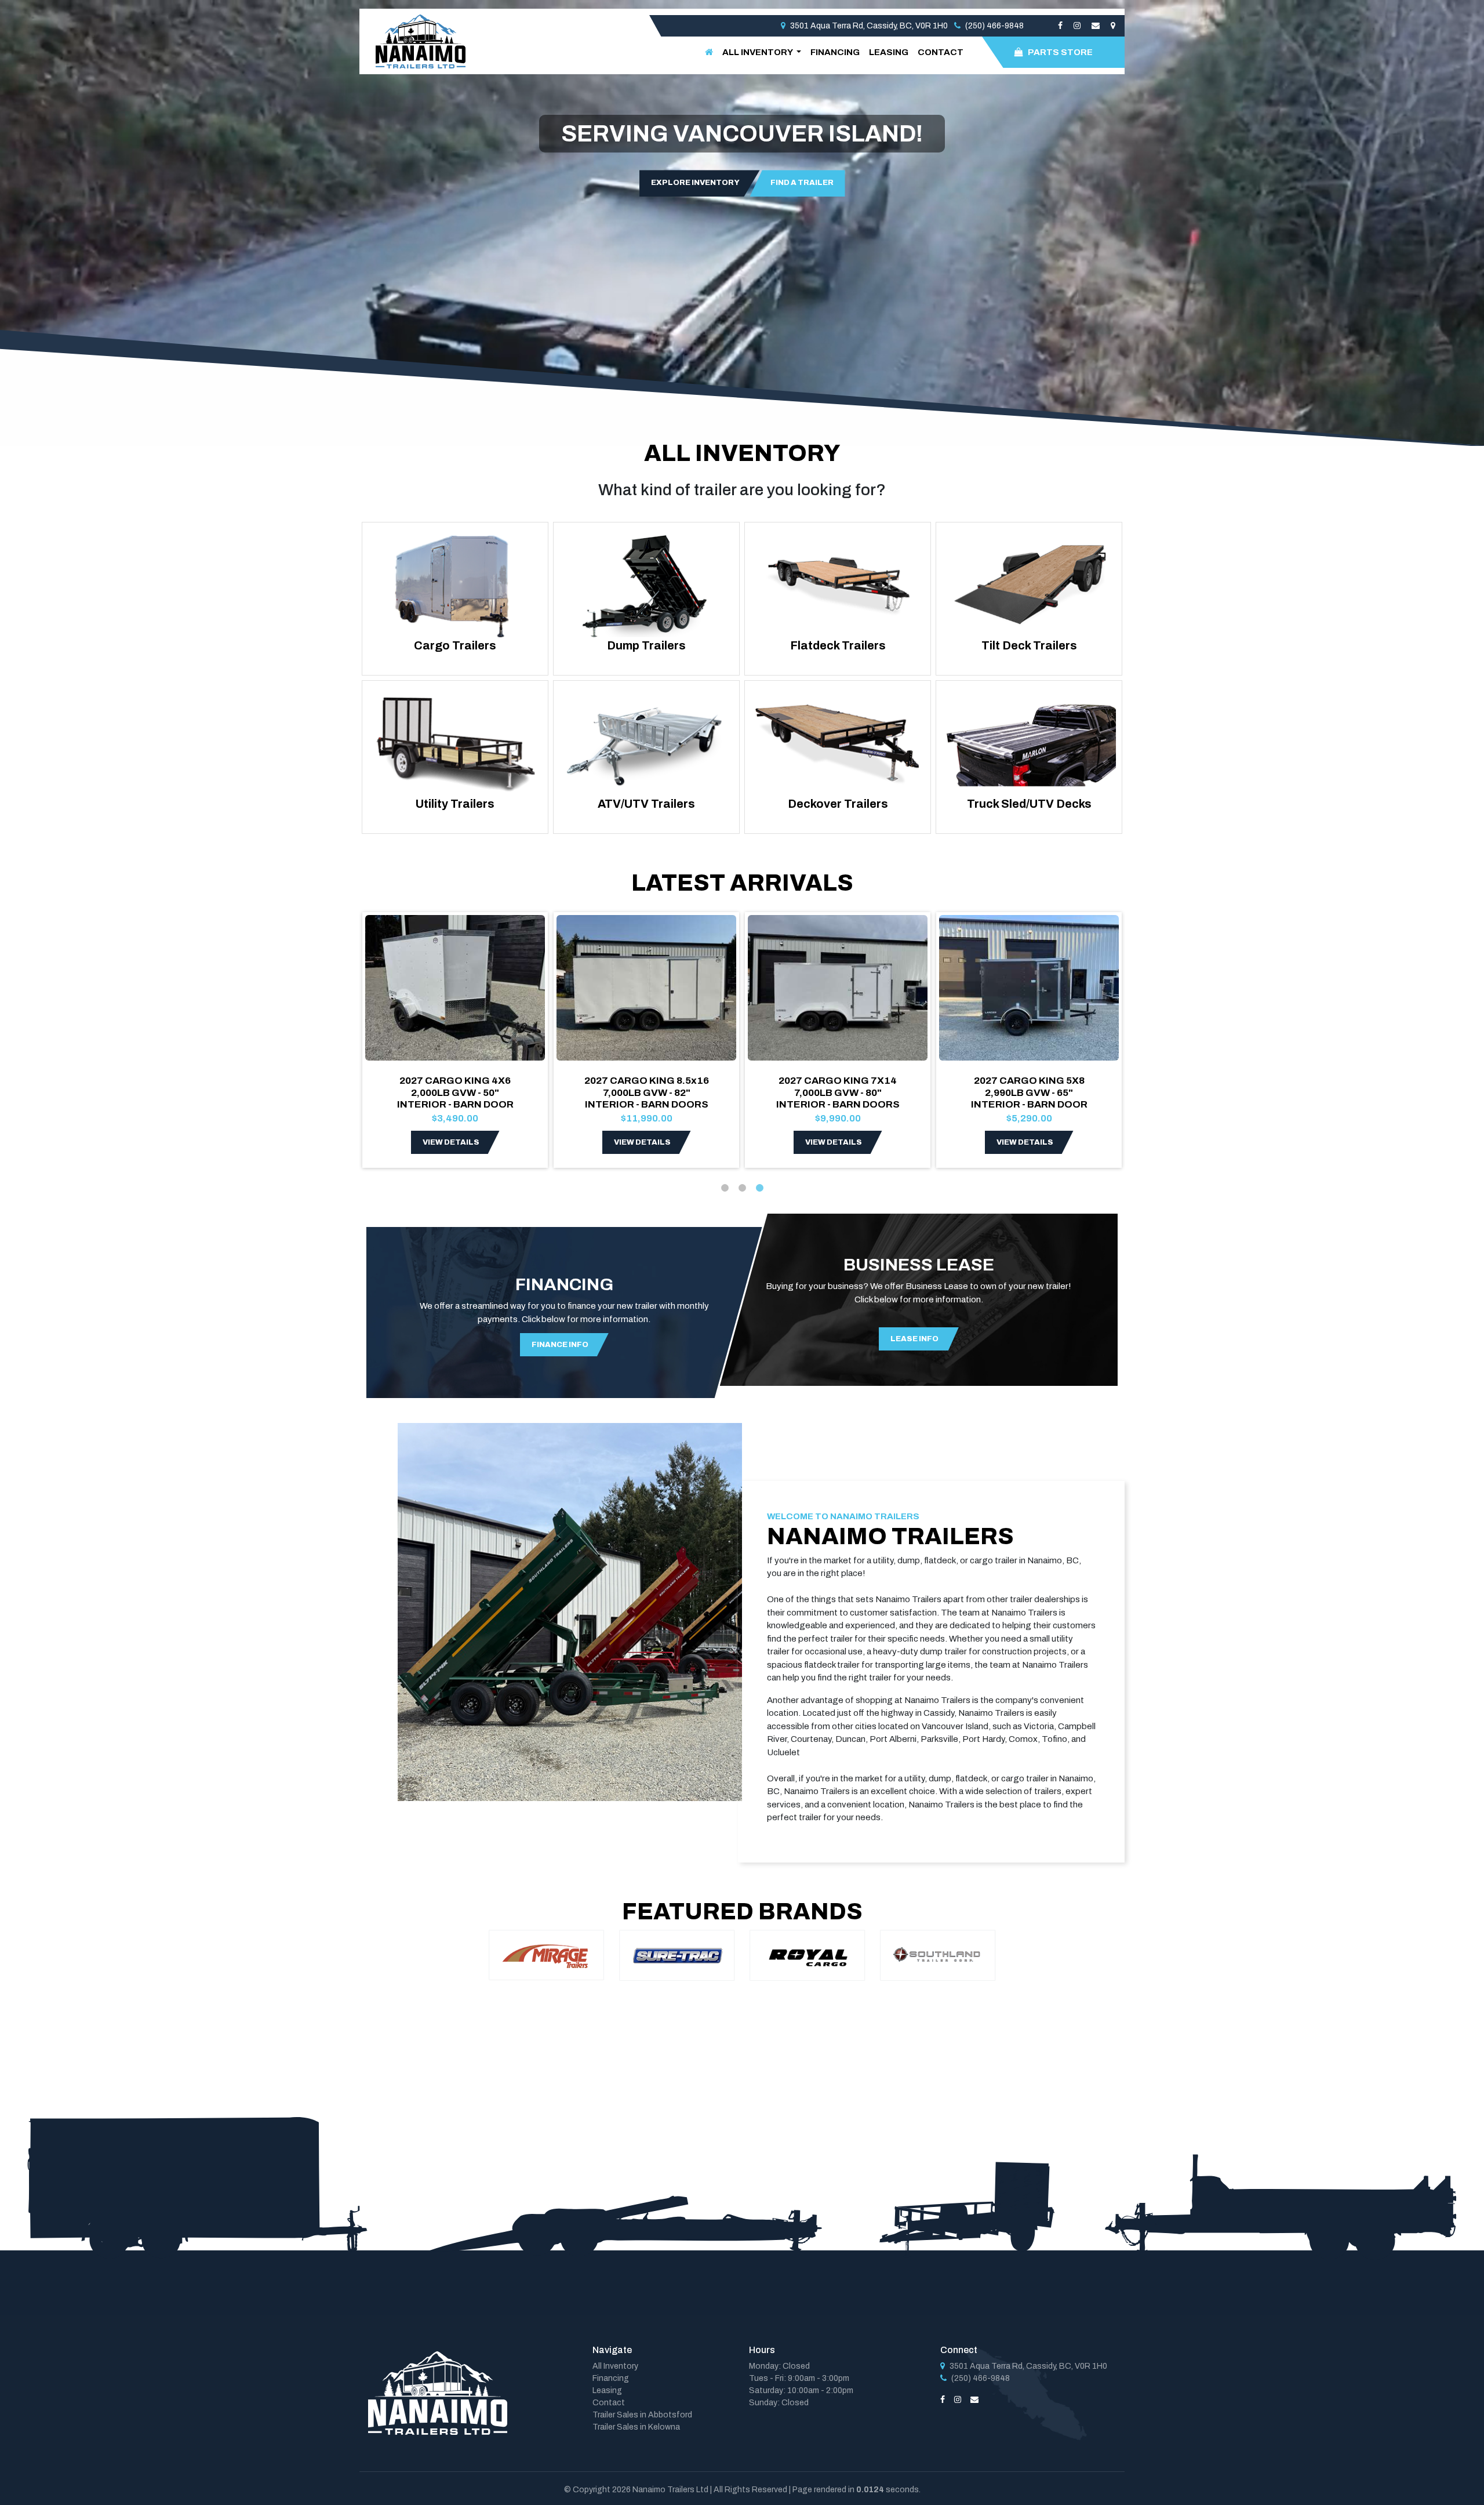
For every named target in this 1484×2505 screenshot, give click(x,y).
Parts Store (1060, 52)
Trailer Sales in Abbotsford (642, 2415)
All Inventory (615, 2366)
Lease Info (914, 1339)
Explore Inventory (695, 183)
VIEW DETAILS (451, 1142)
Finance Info (560, 1345)
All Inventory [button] (758, 52)
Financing (835, 52)
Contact (941, 52)
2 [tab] (742, 1188)
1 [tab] (725, 1188)
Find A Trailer (802, 183)
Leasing (889, 52)
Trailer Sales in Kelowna (636, 2427)
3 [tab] (759, 1188)
